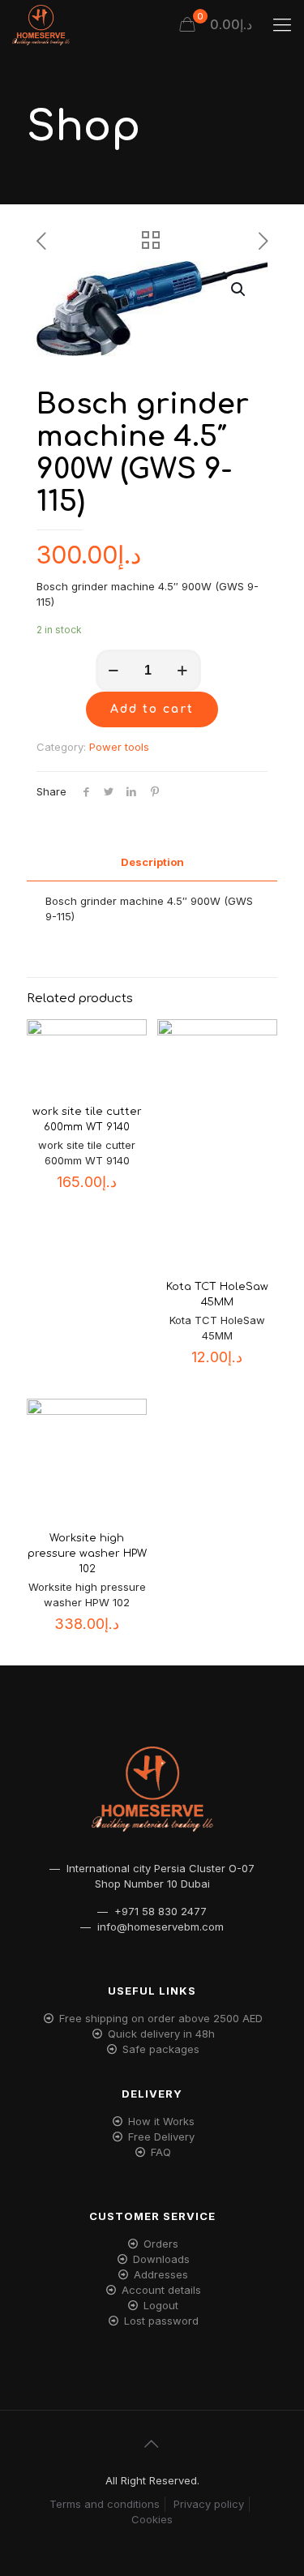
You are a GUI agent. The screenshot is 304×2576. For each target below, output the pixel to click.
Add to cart (152, 709)
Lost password (161, 2321)
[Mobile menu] (282, 24)
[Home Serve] (41, 24)
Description (152, 862)
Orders (161, 2244)
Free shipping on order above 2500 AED (161, 2018)
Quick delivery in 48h (161, 2034)
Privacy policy (209, 2504)
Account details (161, 2290)
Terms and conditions (105, 2504)
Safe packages (161, 2049)
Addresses (161, 2274)
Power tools (119, 747)
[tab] (152, 862)
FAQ (161, 2152)
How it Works (161, 2121)
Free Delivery (161, 2137)
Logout (161, 2305)
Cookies (152, 2519)
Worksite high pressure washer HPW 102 (87, 1554)
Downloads (161, 2259)
